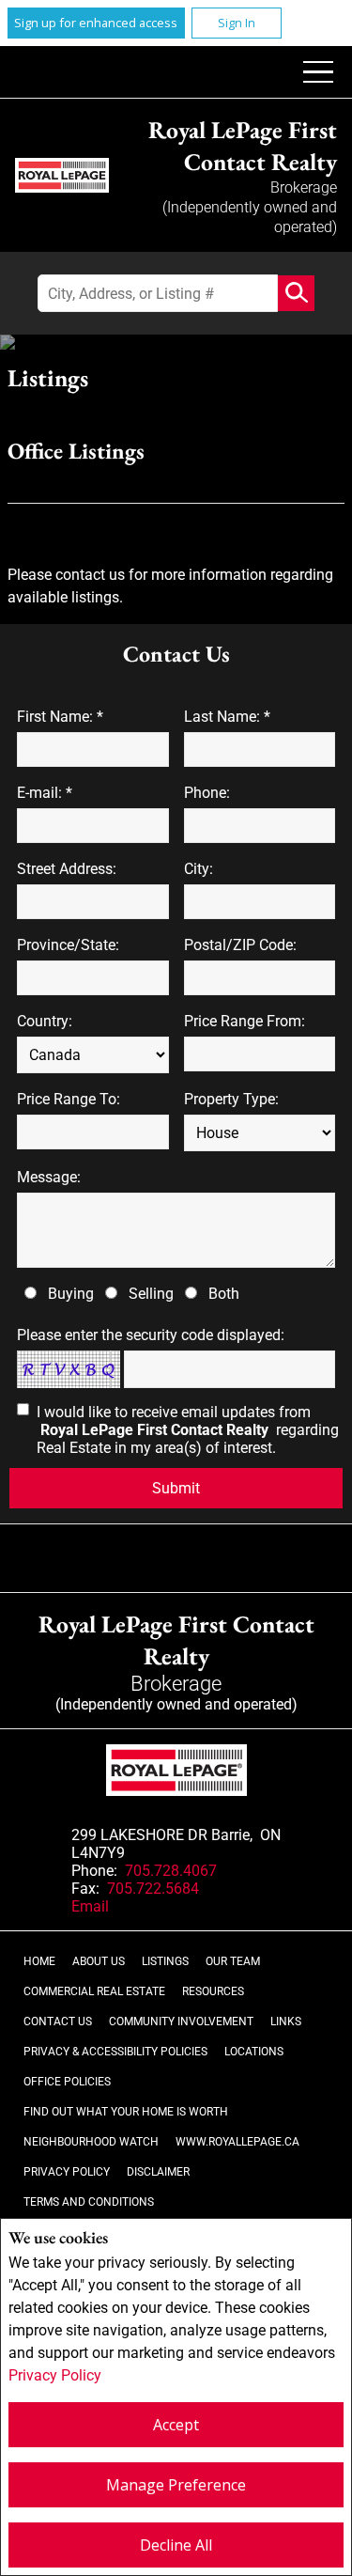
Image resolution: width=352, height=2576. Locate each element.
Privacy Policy (55, 2375)
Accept (176, 2425)
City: (199, 869)
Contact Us (58, 2022)
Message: (49, 1177)
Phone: (207, 793)
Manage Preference (176, 2485)
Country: (45, 1021)
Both (224, 1294)
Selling (151, 1294)
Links (286, 2022)
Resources (213, 1991)
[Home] (62, 175)
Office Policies (67, 2082)
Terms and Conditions (89, 2202)
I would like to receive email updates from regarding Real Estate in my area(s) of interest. (188, 1430)
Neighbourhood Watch (91, 2142)
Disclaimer (158, 2172)
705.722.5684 (153, 1889)
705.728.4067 (171, 1871)
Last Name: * (227, 717)
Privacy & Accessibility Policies (115, 2052)
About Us (99, 1961)
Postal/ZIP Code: (240, 945)
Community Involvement (181, 2022)
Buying (71, 1294)
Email (90, 1906)
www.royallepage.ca (237, 2142)
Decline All (176, 2545)
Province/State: (68, 945)
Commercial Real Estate (94, 1991)
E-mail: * (45, 793)
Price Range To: (69, 1099)
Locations (254, 2052)
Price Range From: (245, 1021)
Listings (165, 1961)
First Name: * (60, 717)
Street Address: (67, 869)
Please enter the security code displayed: (151, 1335)
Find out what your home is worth (126, 2112)
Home (39, 1961)
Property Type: (231, 1099)
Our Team (233, 1961)
